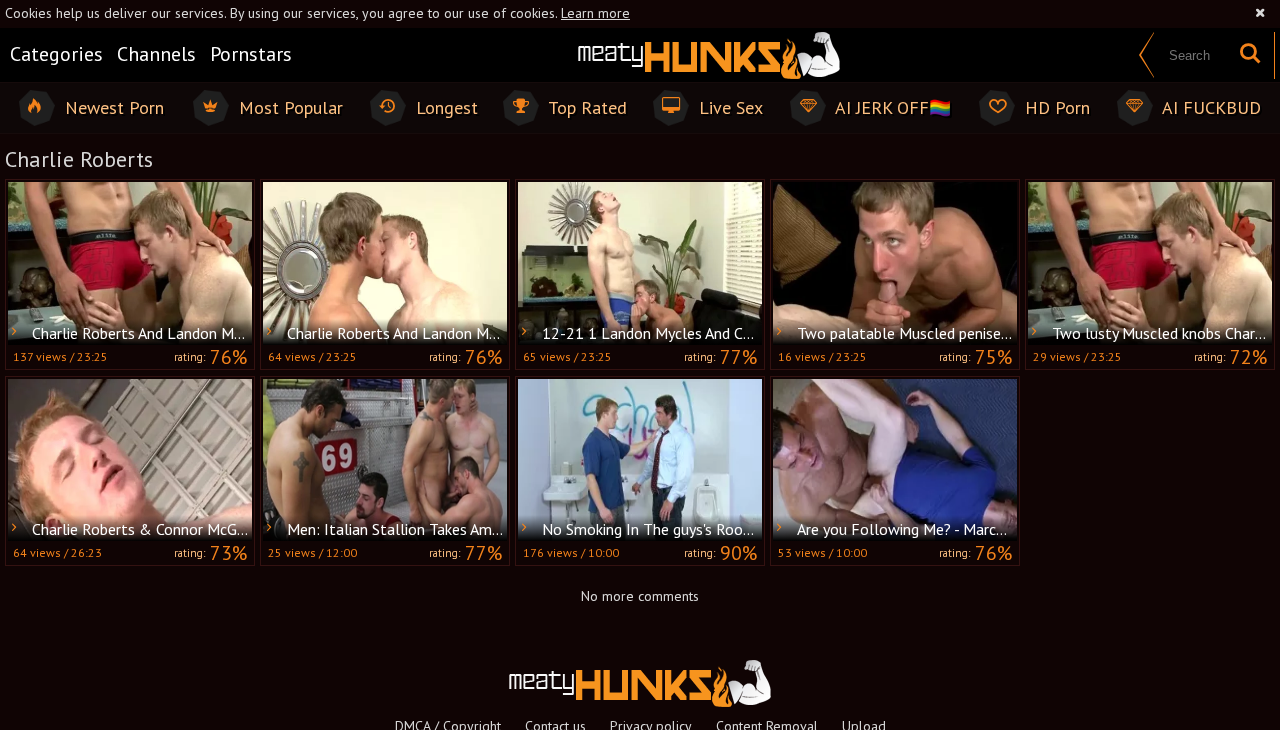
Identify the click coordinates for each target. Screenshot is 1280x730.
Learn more (595, 13)
